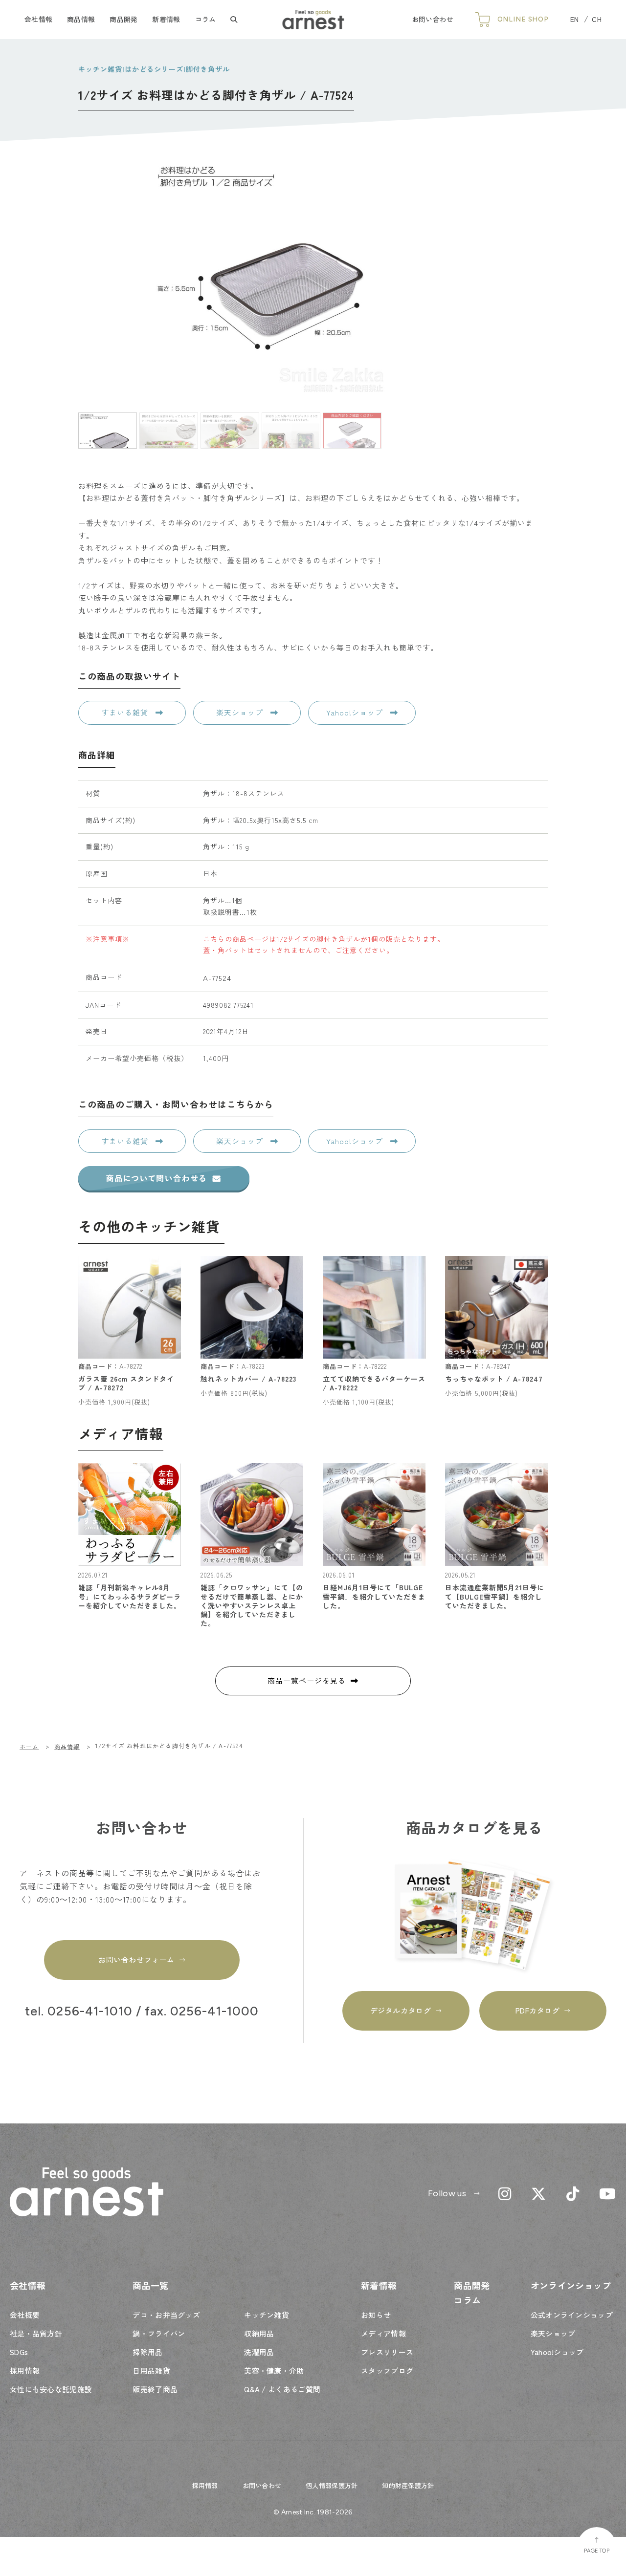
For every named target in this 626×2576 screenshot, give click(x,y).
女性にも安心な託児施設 (51, 2389)
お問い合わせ (433, 19)
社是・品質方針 (36, 2333)
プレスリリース (387, 2352)
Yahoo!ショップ (356, 712)
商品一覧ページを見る (307, 1680)
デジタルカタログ (401, 2010)
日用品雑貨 (151, 2370)
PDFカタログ (538, 2010)
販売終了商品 (155, 2389)
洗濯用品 (259, 2352)
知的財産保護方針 (408, 2485)
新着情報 (166, 19)
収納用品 (259, 2333)
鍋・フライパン (159, 2333)
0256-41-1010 (90, 2012)
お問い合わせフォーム (136, 1959)
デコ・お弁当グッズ (166, 2315)
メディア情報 (383, 2333)
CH (597, 19)
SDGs (19, 2352)
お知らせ (376, 2315)
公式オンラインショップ (572, 2315)
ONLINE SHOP (523, 19)
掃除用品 (147, 2352)
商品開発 (123, 19)
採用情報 (25, 2370)
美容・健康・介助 (274, 2370)
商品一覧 (150, 2285)
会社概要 (25, 2315)
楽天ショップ (241, 712)
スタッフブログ (387, 2370)
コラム (206, 19)
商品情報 (81, 19)
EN (575, 19)
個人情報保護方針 (332, 2485)
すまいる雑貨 (126, 712)
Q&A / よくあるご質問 (282, 2389)
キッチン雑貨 (267, 2315)
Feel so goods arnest (313, 20)
